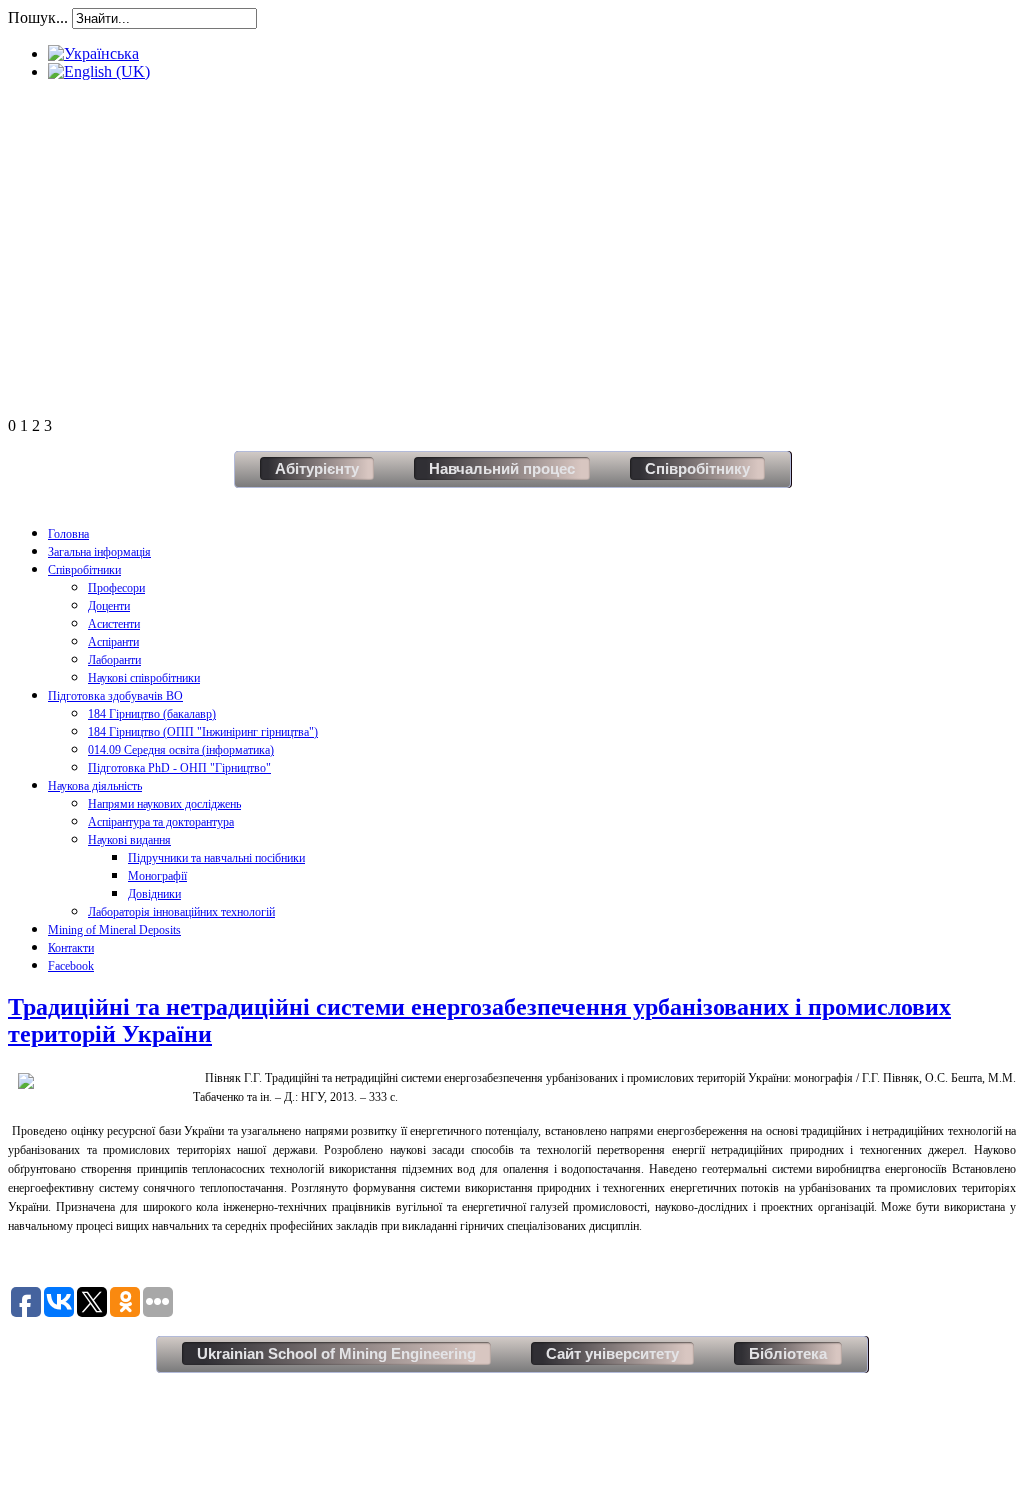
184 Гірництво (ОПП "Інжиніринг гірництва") (203, 732)
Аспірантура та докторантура (161, 822)
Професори (116, 588)
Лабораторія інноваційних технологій (181, 912)
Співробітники (84, 570)
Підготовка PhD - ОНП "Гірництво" (179, 768)
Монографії (157, 876)
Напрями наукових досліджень (164, 804)
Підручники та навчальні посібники (216, 858)
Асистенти (114, 624)
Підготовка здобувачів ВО (115, 696)
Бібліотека (788, 1353)
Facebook (71, 966)
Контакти (71, 948)
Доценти (109, 606)
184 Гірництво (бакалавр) (152, 714)
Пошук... (38, 17)
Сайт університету (612, 1353)
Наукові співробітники (144, 678)
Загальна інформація (99, 552)
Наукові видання (129, 840)
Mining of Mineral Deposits (114, 930)
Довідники (154, 894)
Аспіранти (113, 642)
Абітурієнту (317, 468)
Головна (68, 534)
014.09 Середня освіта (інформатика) (181, 750)
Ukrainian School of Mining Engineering (336, 1353)
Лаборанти (114, 660)
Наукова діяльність (95, 786)
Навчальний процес (502, 468)
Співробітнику (697, 468)
